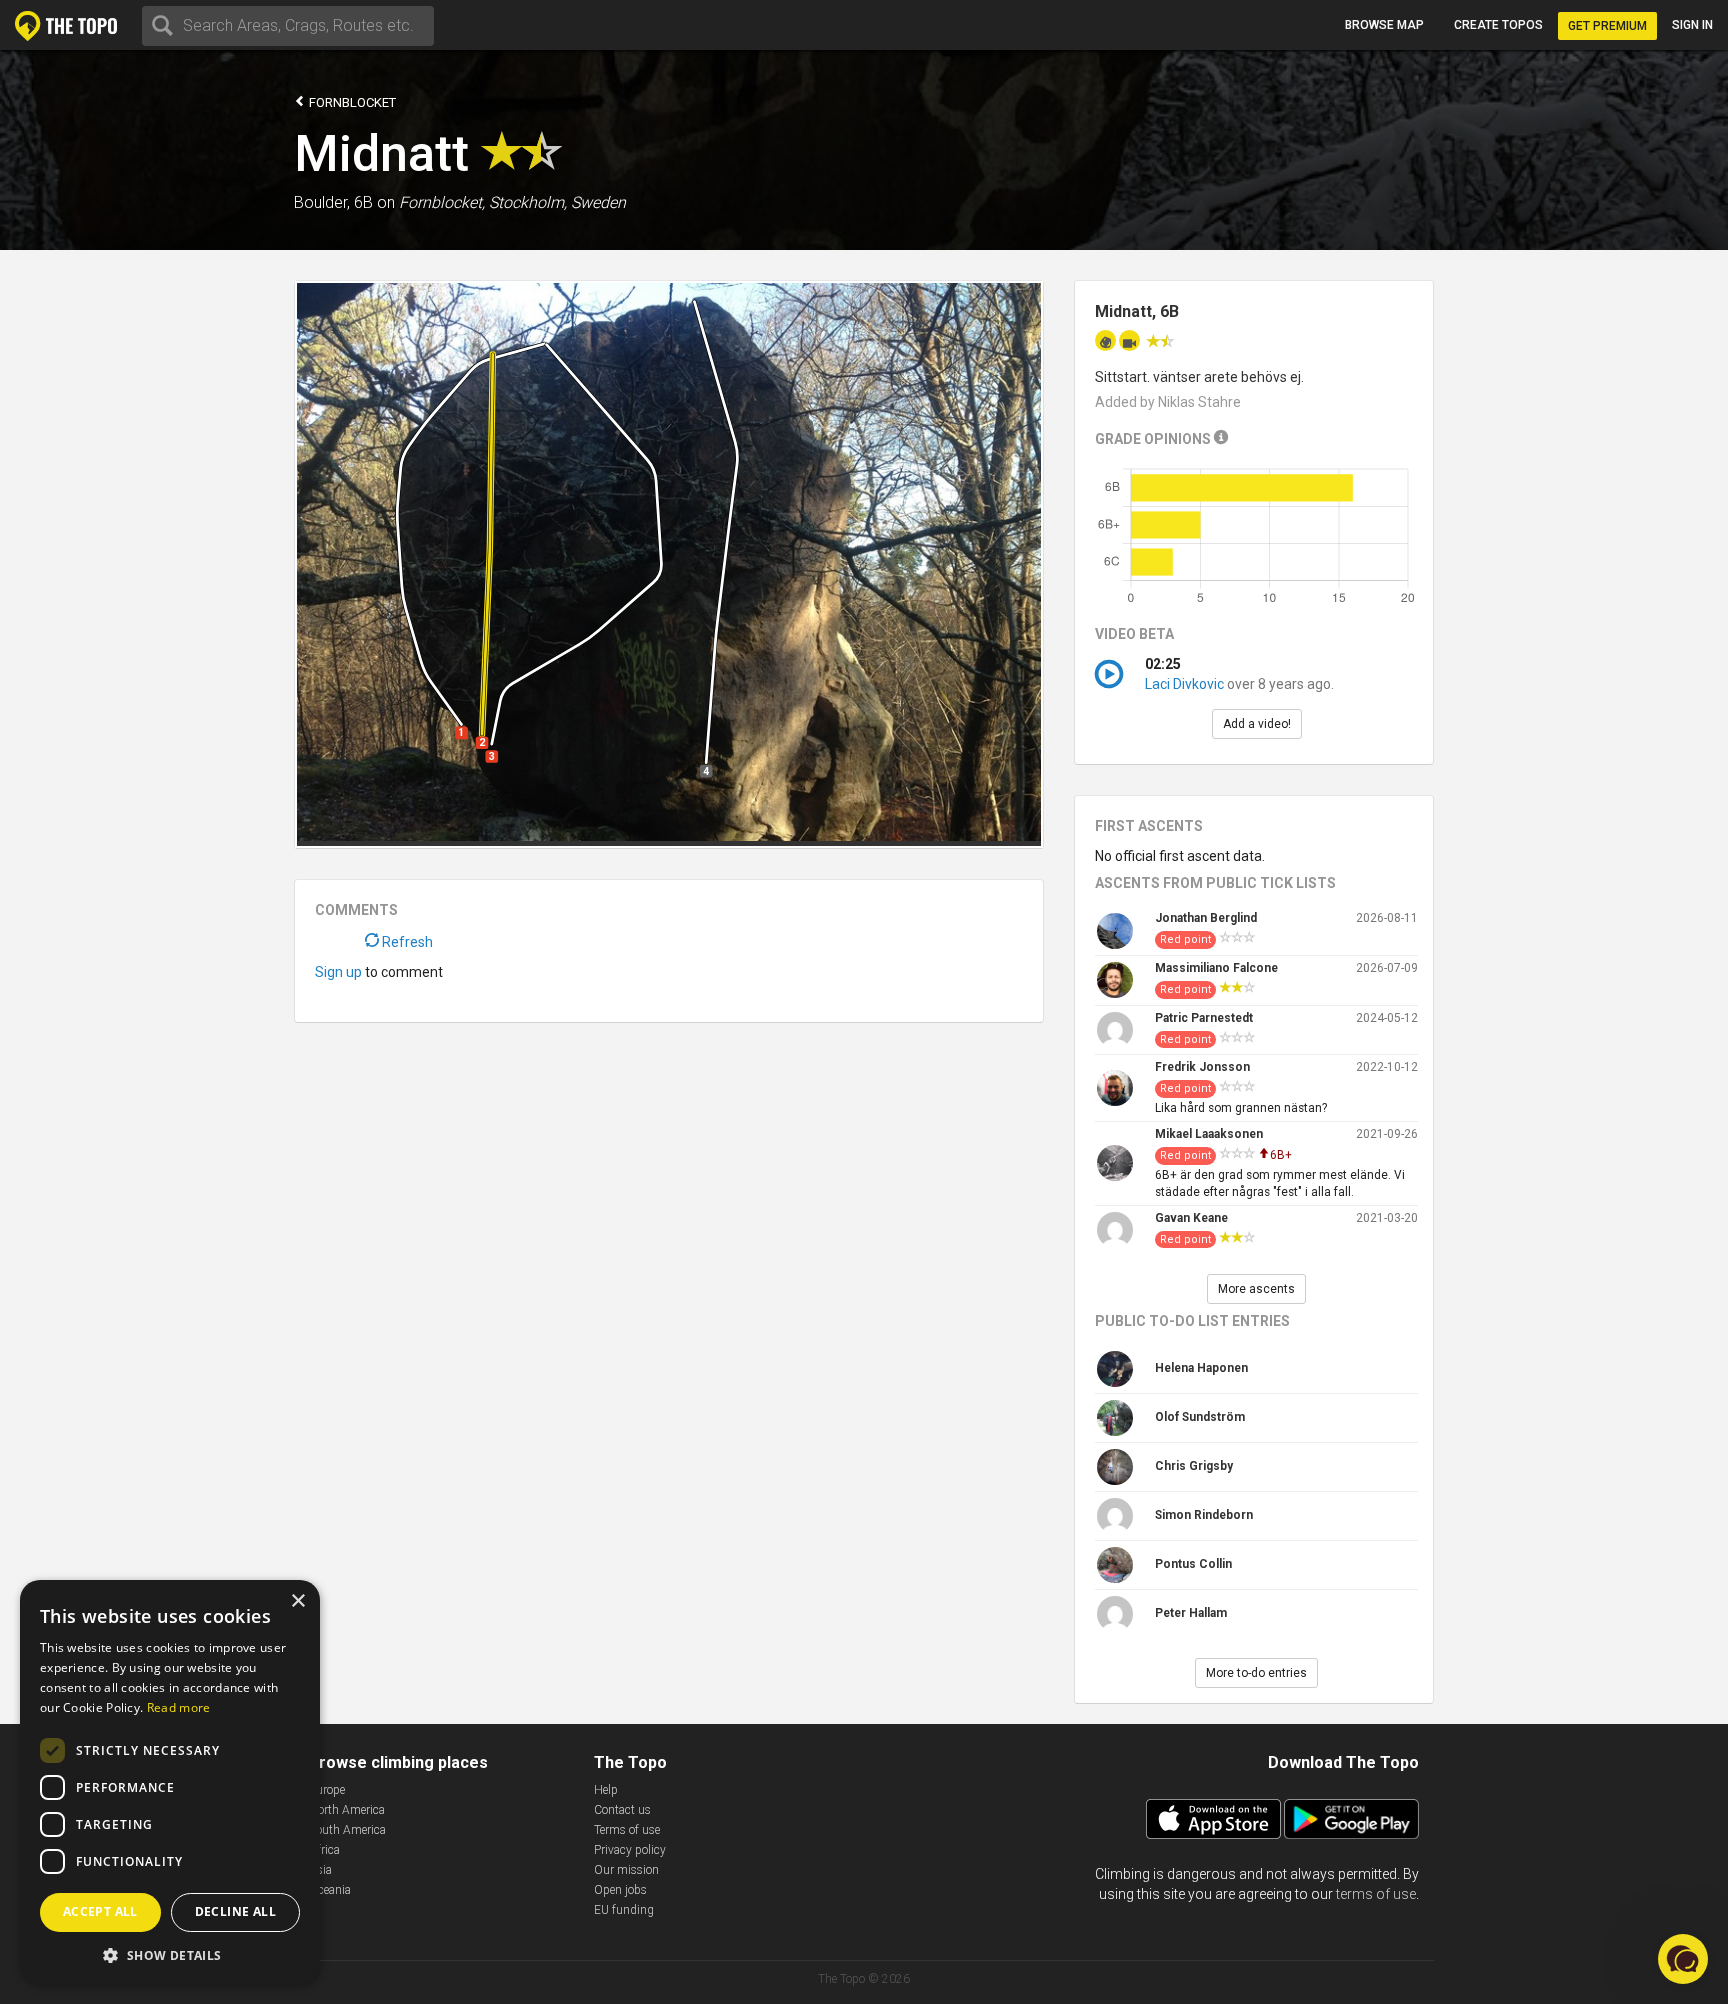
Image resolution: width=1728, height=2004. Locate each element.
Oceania (330, 1890)
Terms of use (627, 1830)
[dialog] (170, 1782)
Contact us (622, 1810)
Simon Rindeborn (1204, 1515)
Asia (320, 1870)
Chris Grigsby (1194, 1466)
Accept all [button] (100, 1911)
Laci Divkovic (1184, 684)
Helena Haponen (1201, 1368)
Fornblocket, (442, 202)
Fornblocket (351, 102)
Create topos (1498, 25)
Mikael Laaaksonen (1209, 1134)
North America (347, 1810)
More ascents (1256, 1289)
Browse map (1384, 25)
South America (347, 1830)
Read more (179, 1707)
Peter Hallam (1191, 1613)
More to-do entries (1256, 1673)
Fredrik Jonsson (1202, 1067)
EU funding (624, 1910)
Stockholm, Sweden (557, 202)
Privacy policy (630, 1850)
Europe (327, 1790)
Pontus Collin (1193, 1564)
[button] (170, 1954)
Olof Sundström (1200, 1417)
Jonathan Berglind (1206, 918)
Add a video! (1257, 724)
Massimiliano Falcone (1216, 968)
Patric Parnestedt (1204, 1018)
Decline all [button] (235, 1911)
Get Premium (1607, 26)
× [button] (297, 1601)
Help (606, 1790)
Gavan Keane (1191, 1218)
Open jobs (620, 1890)
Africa (324, 1850)
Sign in (1692, 25)
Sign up (338, 972)
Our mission (626, 1870)
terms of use (1376, 1894)
